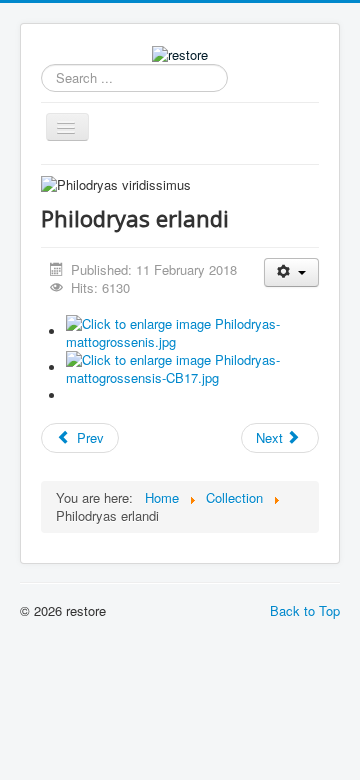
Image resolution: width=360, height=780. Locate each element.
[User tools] (291, 272)
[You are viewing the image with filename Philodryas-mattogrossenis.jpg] (192, 331)
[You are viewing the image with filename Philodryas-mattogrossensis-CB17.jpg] (192, 367)
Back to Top (305, 610)
